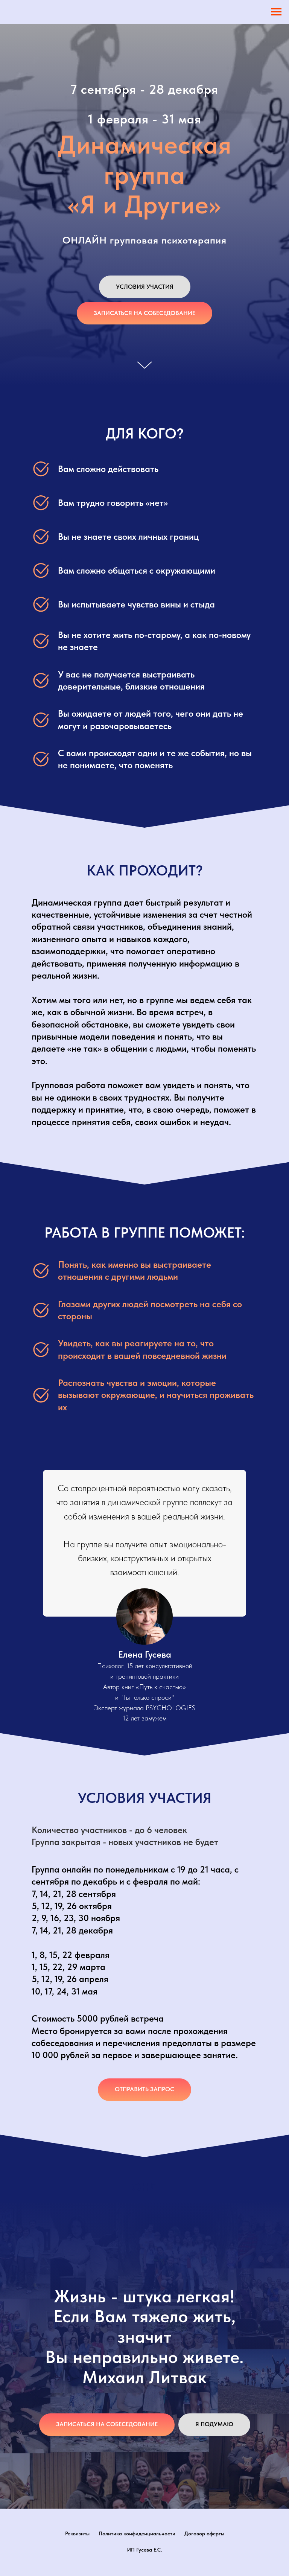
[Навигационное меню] (276, 12)
